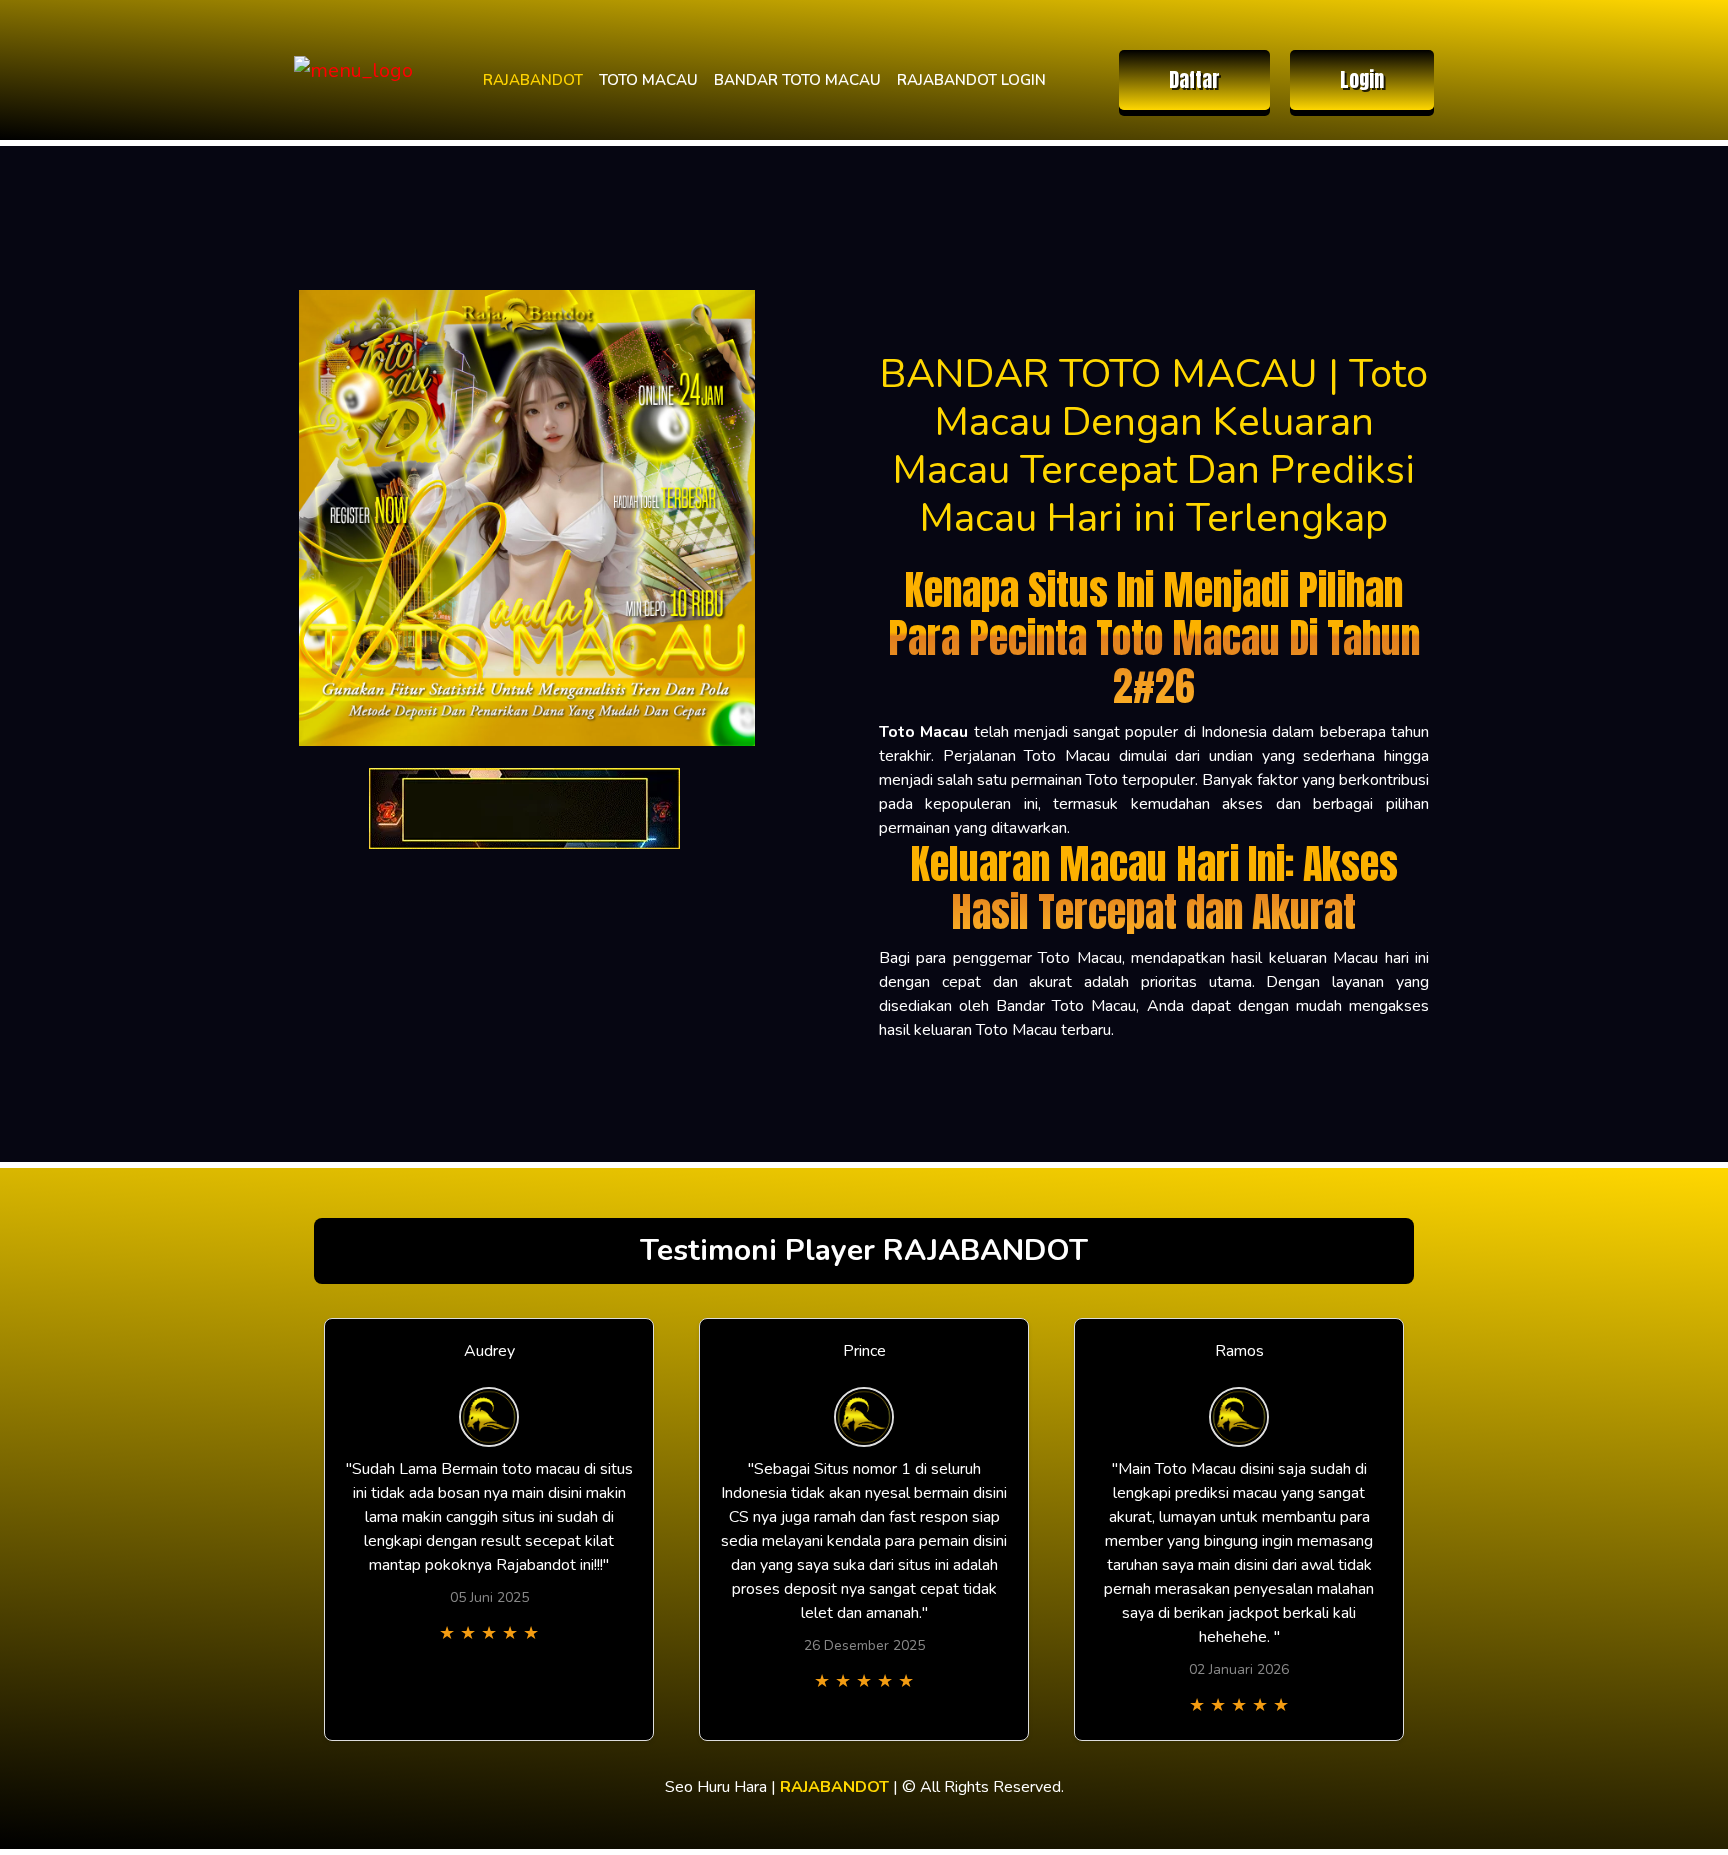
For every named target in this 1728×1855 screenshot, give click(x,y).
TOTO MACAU (648, 80)
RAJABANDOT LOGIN (971, 80)
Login (1362, 79)
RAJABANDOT (533, 80)
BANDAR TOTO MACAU (797, 80)
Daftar (1194, 79)
